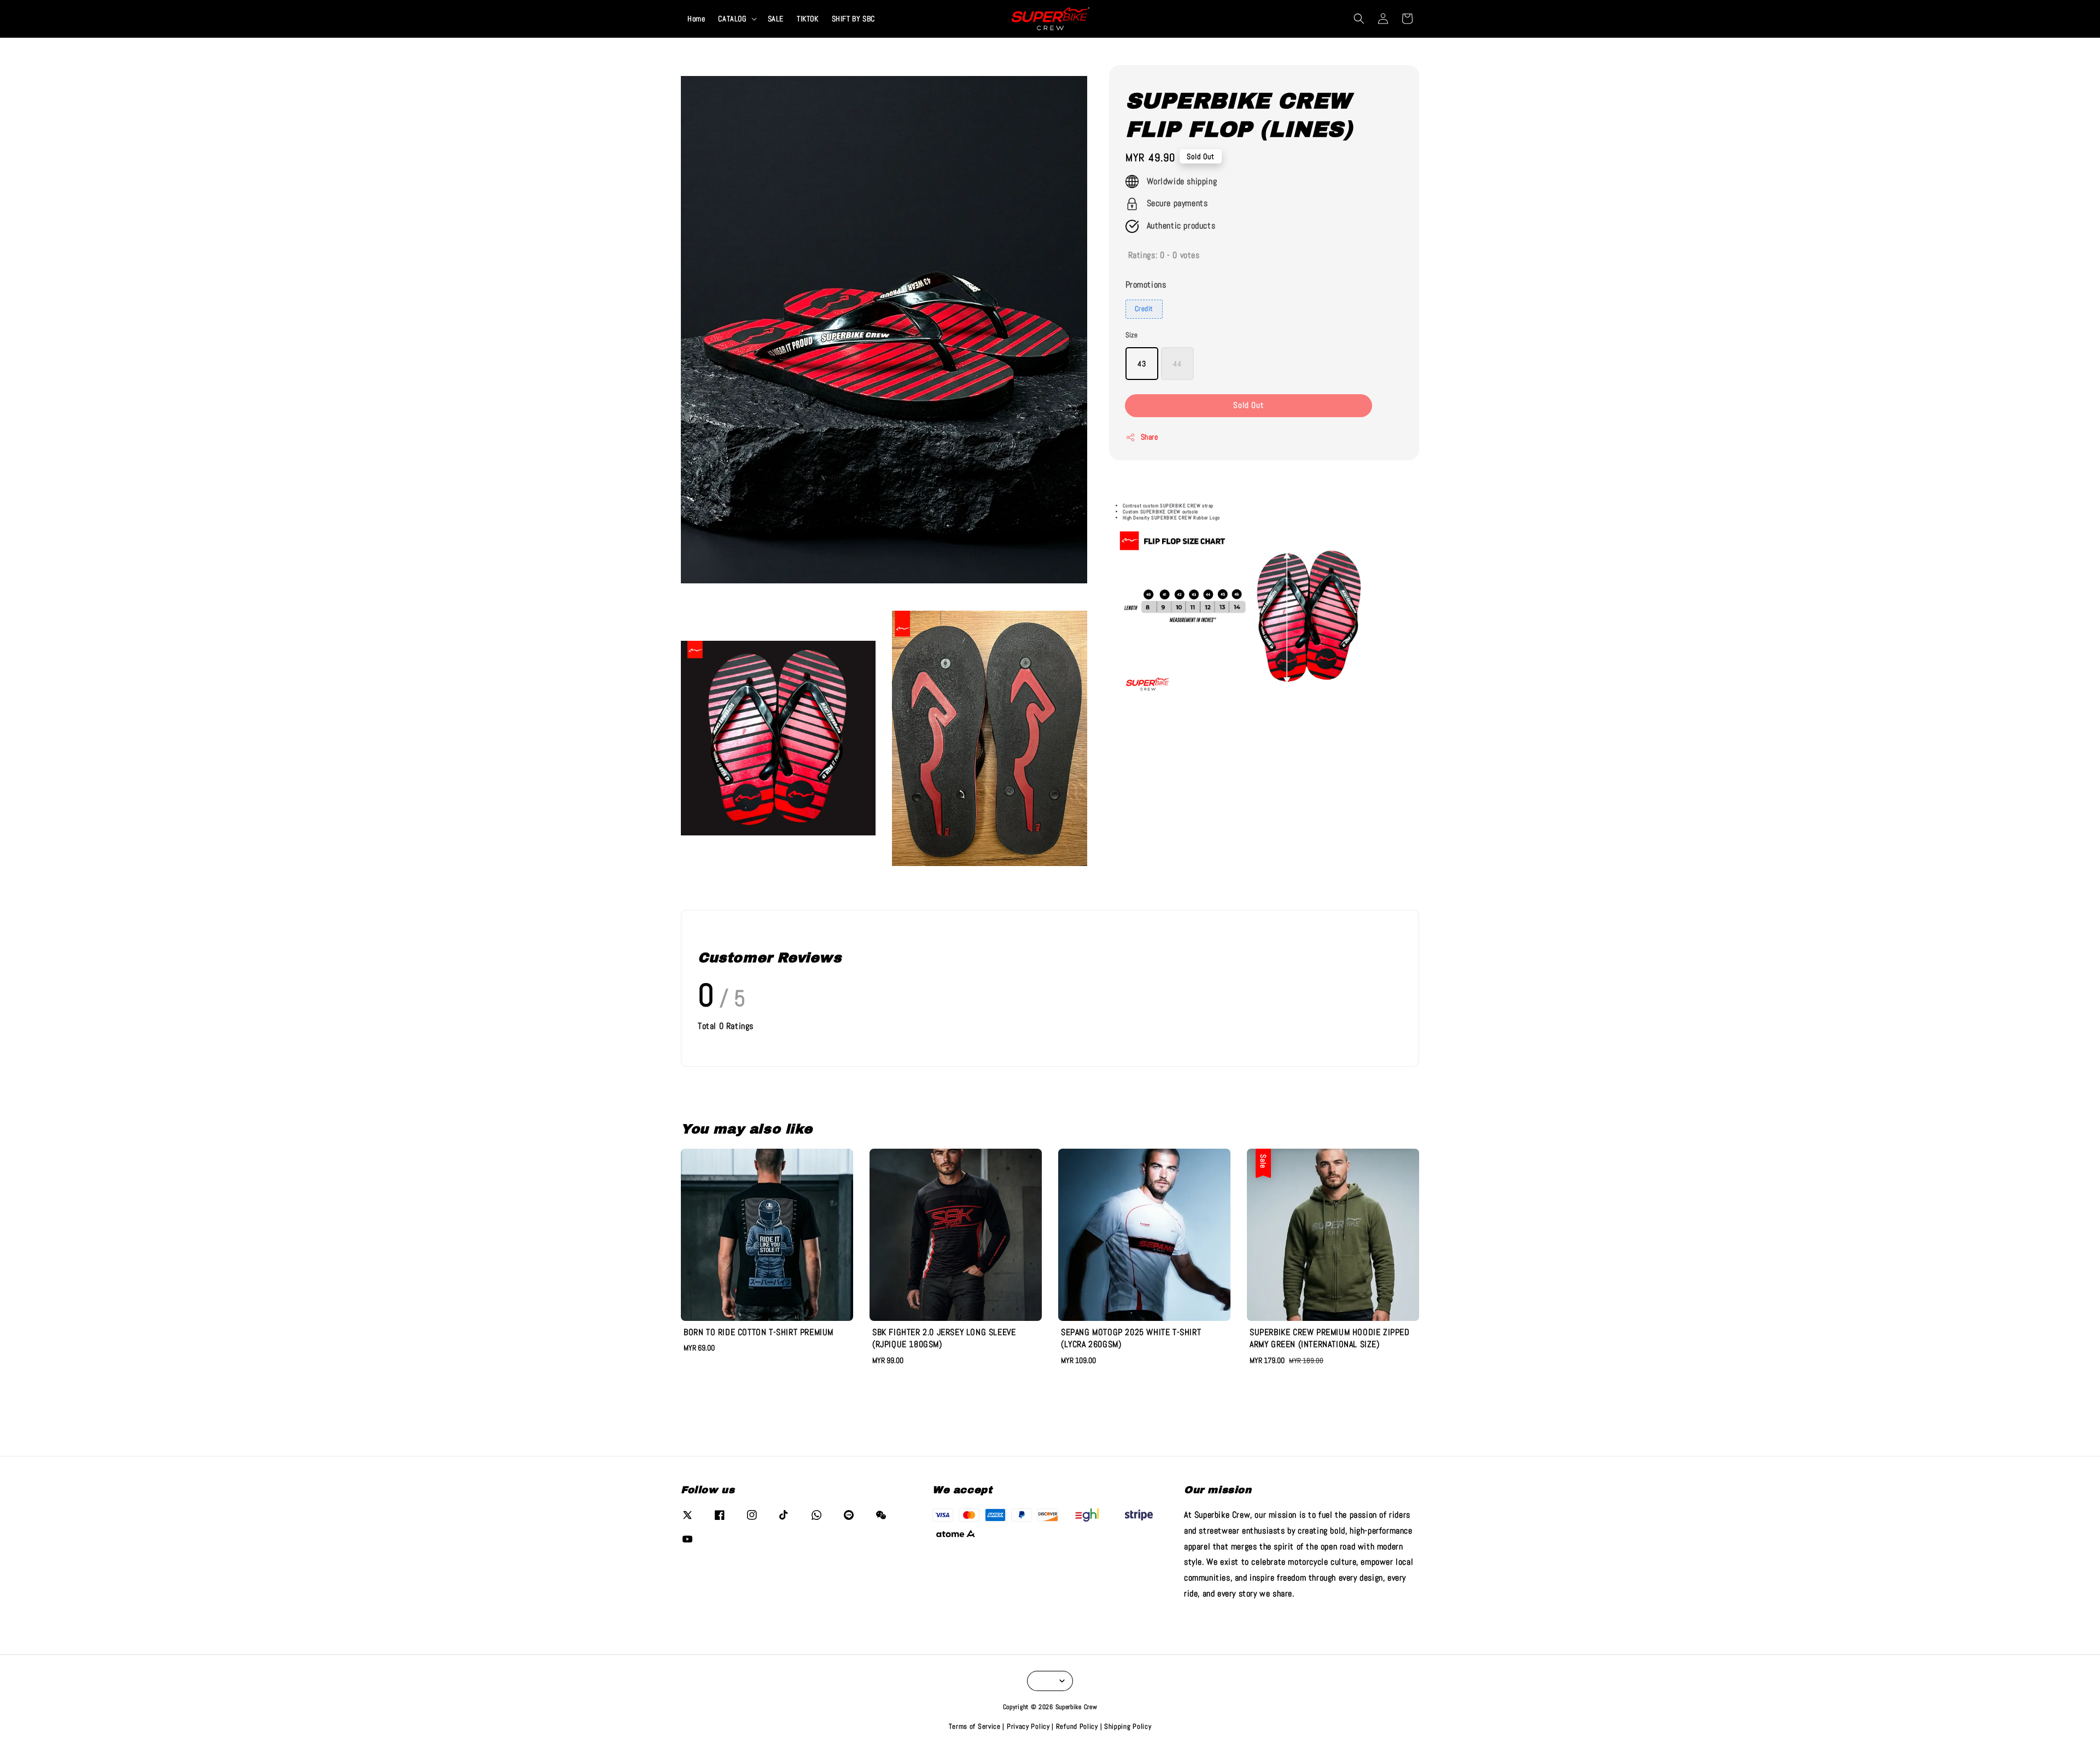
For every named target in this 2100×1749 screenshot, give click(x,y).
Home (696, 19)
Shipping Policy (1128, 1726)
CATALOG (732, 19)
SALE (776, 19)
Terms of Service (975, 1726)
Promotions (1146, 285)
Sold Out (1249, 405)
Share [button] (1150, 437)
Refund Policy (1077, 1726)
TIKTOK (808, 19)
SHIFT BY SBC (853, 19)
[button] (1359, 19)
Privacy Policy (1028, 1726)
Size (1132, 335)
